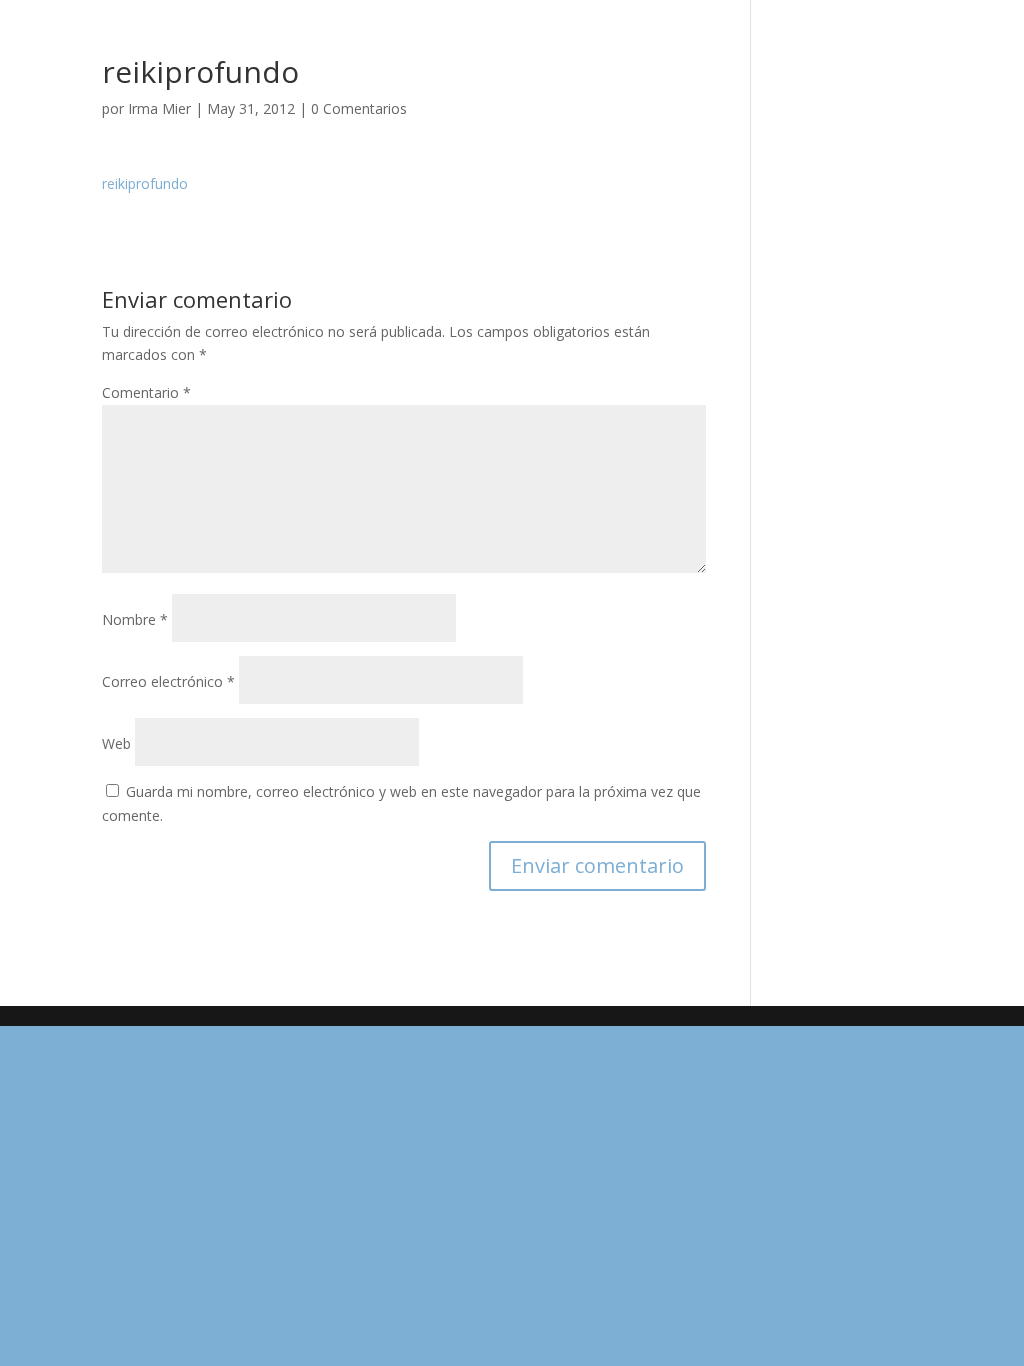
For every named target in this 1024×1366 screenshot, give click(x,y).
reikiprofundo (145, 183)
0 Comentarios (359, 108)
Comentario (146, 392)
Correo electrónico (168, 681)
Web (116, 743)
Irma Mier (159, 108)
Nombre (135, 619)
